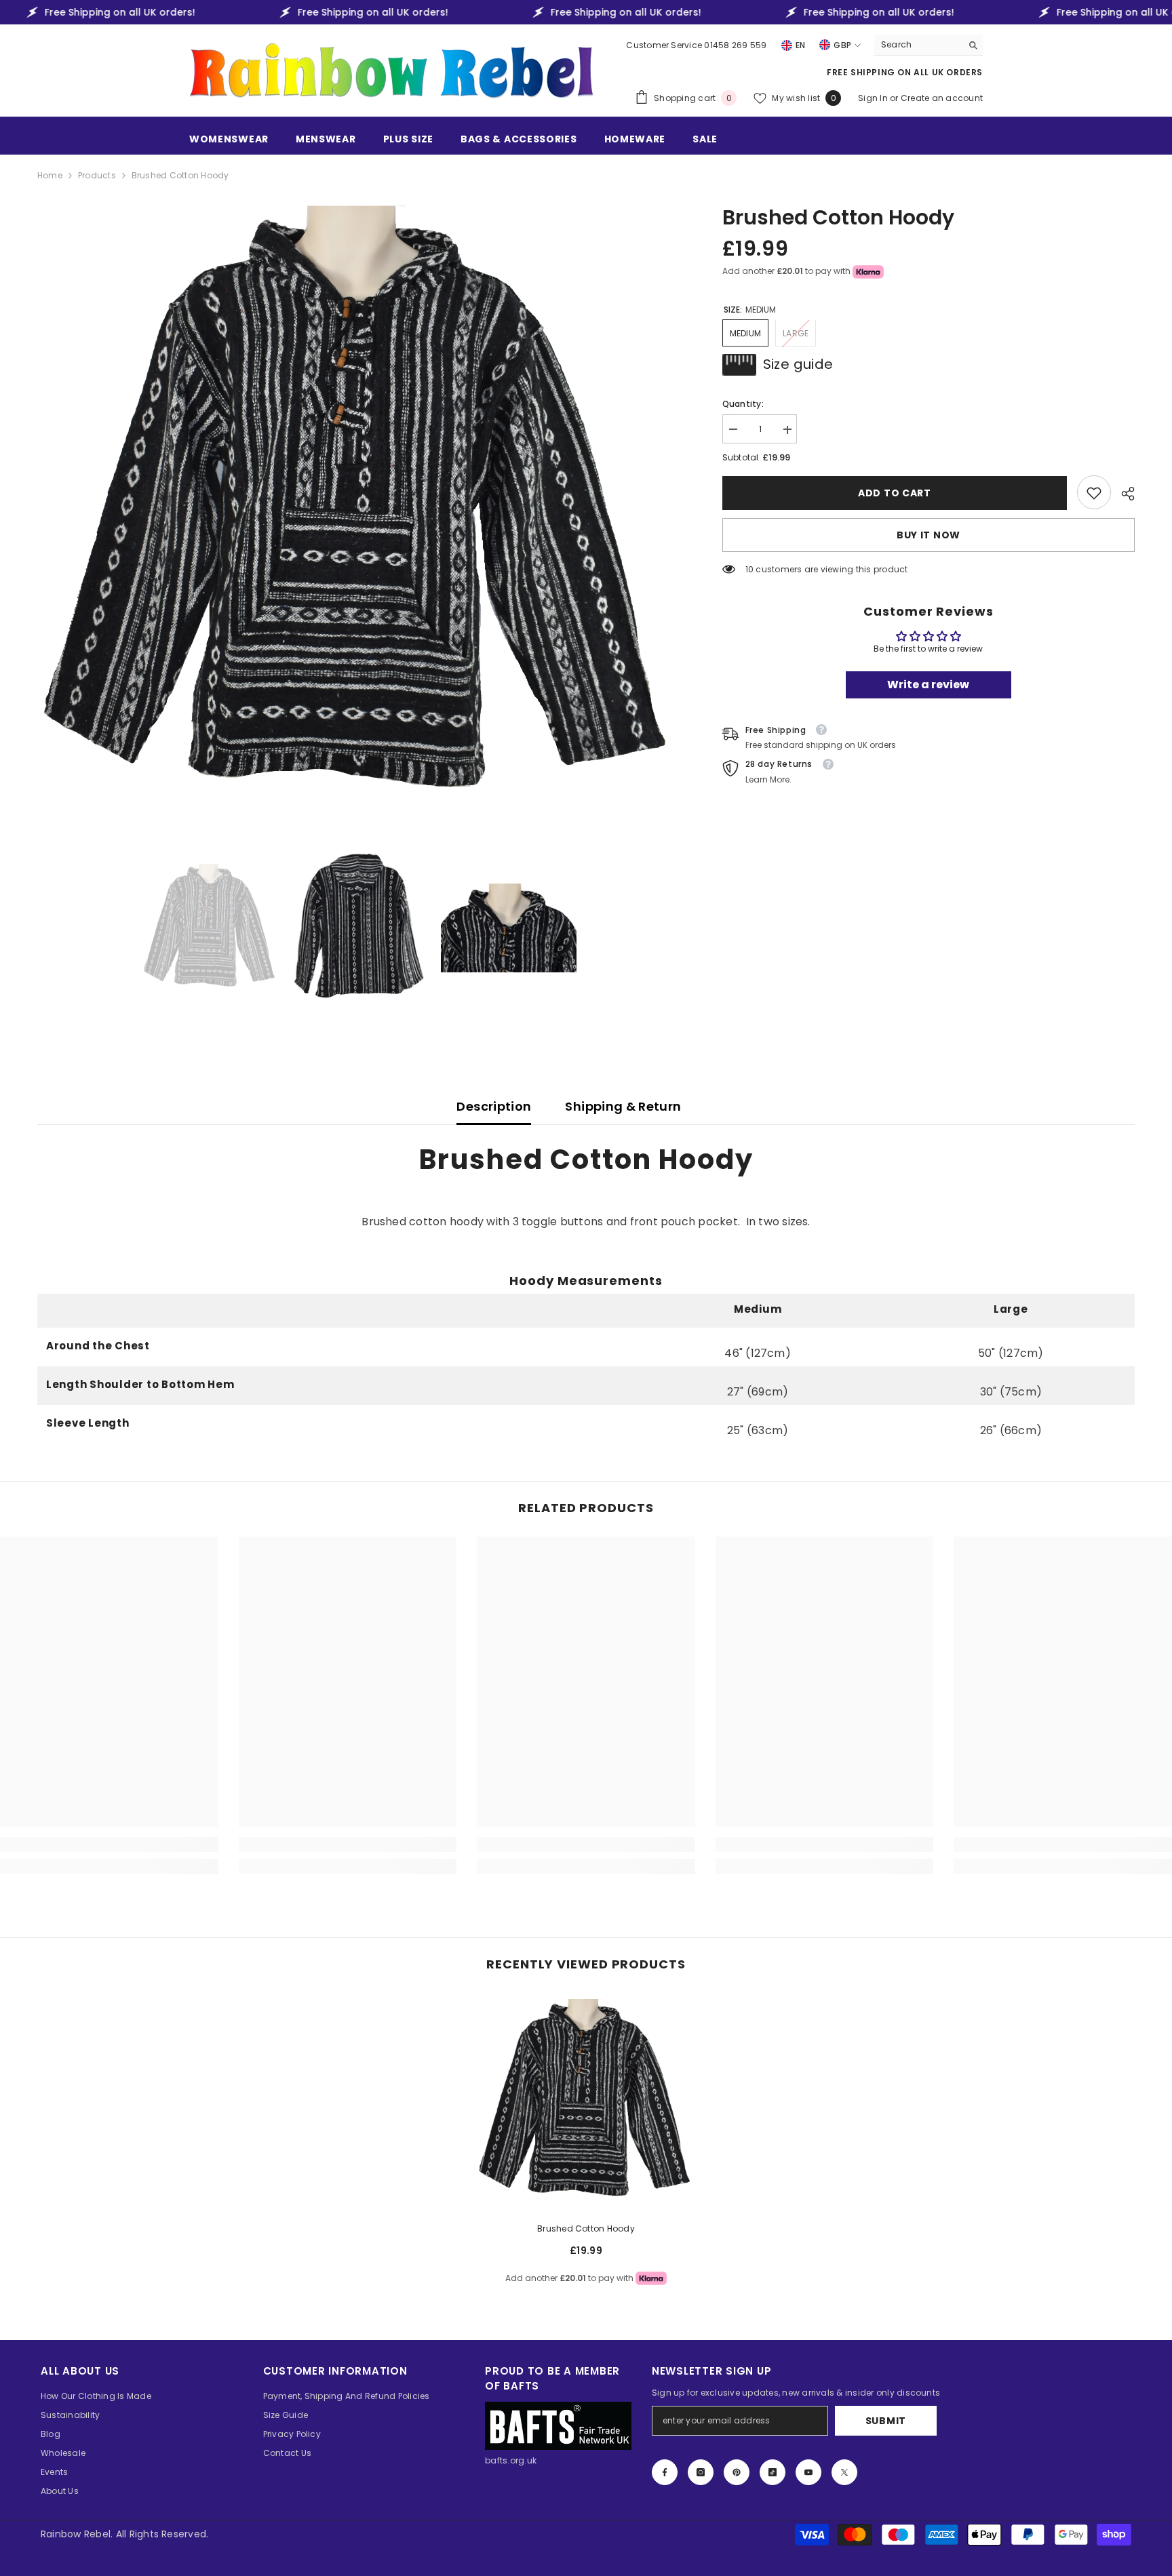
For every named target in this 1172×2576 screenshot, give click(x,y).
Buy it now (929, 536)
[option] (359, 510)
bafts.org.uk (511, 2460)
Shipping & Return (623, 1106)
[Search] (929, 45)
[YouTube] (808, 2472)
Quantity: (743, 404)
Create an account (942, 98)
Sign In (874, 98)
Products (97, 175)
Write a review (928, 685)
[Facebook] (665, 2472)
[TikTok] (773, 2472)
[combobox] (918, 45)
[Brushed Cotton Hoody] (586, 2102)
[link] (1094, 493)
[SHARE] (1123, 494)
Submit (886, 2421)
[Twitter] (844, 2472)
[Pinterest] (737, 2472)
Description (494, 1106)
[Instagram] (701, 2472)
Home (50, 175)
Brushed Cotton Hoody (586, 2228)
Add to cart (895, 493)
